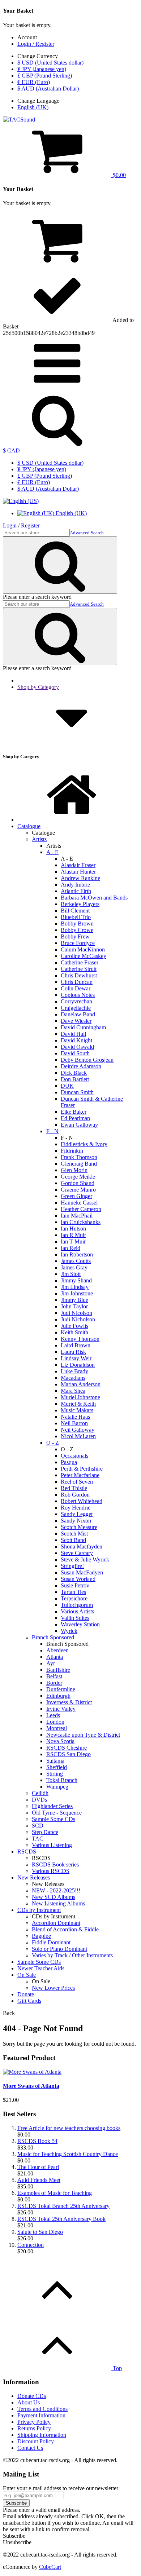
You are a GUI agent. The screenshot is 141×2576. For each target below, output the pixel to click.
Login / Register (36, 44)
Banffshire (58, 1670)
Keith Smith (74, 1332)
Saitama (55, 1761)
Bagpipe (41, 1936)
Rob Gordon (75, 1495)
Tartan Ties (73, 1592)
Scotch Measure (79, 1527)
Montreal (57, 1728)
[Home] (72, 820)
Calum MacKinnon (83, 949)
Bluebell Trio (76, 917)
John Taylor (74, 1306)
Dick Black (74, 1073)
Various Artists (77, 1611)
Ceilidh (40, 1793)
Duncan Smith (77, 1092)
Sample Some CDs (54, 1819)
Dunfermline (61, 1689)
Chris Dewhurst (79, 975)
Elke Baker (74, 1112)
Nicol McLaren (78, 1436)
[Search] (57, 444)
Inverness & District (69, 1702)
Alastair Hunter (78, 872)
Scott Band (73, 1540)
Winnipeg (57, 1787)
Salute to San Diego (40, 2232)
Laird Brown (76, 1345)
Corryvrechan (76, 1001)
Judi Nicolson (76, 1313)
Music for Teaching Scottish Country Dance (68, 2154)
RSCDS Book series (55, 1864)
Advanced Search (87, 533)
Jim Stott (71, 1274)
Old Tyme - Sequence (57, 1813)
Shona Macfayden (82, 1547)
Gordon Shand (78, 1183)
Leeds (53, 1715)
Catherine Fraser (80, 962)
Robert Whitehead (82, 1501)
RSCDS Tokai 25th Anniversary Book (61, 2219)
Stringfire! (72, 1566)
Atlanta (55, 1657)
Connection (31, 2245)
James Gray (74, 1267)
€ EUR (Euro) (34, 82)
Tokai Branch (62, 1780)
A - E (52, 852)
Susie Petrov (75, 1585)
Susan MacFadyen (82, 1572)
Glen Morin (74, 1170)
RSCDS (27, 1852)
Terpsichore (74, 1598)
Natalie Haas (75, 1417)
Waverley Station (80, 1624)
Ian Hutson (73, 1229)
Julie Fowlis (74, 1326)
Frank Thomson (79, 1157)
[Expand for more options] (57, 388)
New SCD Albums (54, 1897)
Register (30, 525)
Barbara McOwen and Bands (94, 898)
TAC (38, 1839)
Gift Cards (29, 2001)
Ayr (51, 1663)
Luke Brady (74, 1371)
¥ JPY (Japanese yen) (42, 69)
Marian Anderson (81, 1384)
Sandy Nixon (76, 1521)
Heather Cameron (81, 1209)
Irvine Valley (61, 1709)
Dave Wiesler (76, 1021)
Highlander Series (52, 1806)
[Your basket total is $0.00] (57, 264)
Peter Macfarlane (80, 1475)
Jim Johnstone (77, 1293)
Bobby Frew (75, 936)
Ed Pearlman (75, 1118)
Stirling (55, 1774)
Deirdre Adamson (81, 1066)
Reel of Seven (77, 1482)
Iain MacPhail (77, 1216)
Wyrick (69, 1631)
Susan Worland (78, 1579)
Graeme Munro (78, 1190)
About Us (29, 2402)
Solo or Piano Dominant (59, 1949)
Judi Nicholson (78, 1319)
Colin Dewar (76, 988)
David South (75, 1053)
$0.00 (119, 175)
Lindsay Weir (76, 1358)
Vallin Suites (75, 1618)
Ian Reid (70, 1248)
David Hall (73, 1034)
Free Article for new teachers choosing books (69, 2128)
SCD (38, 1826)
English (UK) (33, 107)
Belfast (54, 1676)
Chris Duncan (77, 982)
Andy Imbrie (75, 885)
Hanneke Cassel (79, 1203)
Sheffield (57, 1767)
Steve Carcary (77, 1553)
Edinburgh (58, 1696)
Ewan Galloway (79, 1125)
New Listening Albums (58, 1903)
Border (54, 1683)
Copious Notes (78, 995)
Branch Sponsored (53, 1637)
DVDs (39, 1800)
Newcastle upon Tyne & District (83, 1735)
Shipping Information (42, 2435)
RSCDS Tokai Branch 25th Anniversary (63, 2206)
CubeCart (50, 2567)
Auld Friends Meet (39, 2180)
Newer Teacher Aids (41, 1968)
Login (10, 525)
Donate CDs (32, 2396)
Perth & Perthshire (82, 1469)
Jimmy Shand (76, 1280)
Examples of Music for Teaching (55, 2193)
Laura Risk (73, 1352)
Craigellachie (76, 1008)
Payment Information (41, 2415)
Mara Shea (73, 1391)
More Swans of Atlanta (31, 2086)
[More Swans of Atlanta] (32, 2072)
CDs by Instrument (39, 1910)
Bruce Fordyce (78, 943)
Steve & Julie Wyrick (85, 1559)
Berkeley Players (80, 904)
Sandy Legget (77, 1514)
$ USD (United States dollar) (50, 63)
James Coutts (76, 1261)
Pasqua (69, 1462)
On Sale (27, 1975)
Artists (39, 839)
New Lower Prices (53, 1988)
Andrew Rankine (80, 878)
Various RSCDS (51, 1871)
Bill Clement (75, 911)
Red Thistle (74, 1488)
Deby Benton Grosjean (87, 1060)
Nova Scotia (60, 1741)
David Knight (76, 1040)
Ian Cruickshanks (81, 1222)
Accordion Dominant (56, 1923)
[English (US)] (21, 501)
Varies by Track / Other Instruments (72, 1955)
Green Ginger (76, 1196)
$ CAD (11, 450)
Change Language (38, 101)
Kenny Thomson (80, 1339)
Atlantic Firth (76, 891)
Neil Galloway (78, 1430)
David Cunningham (83, 1027)
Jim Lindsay (75, 1287)
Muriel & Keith (78, 1404)
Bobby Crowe (77, 930)
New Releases (34, 1877)
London (55, 1722)
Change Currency (38, 56)
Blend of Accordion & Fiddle (65, 1929)
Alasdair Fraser (78, 865)
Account (27, 37)
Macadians (73, 1378)
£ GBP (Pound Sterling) (45, 76)
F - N (52, 1131)
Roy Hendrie (76, 1508)
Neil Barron (74, 1423)
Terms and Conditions (42, 2409)
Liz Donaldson (78, 1365)
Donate (26, 1994)
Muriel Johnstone (80, 1397)
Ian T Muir (73, 1241)
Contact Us (30, 2448)
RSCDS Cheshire (67, 1748)
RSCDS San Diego (69, 1754)
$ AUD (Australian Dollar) (48, 89)
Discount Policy (36, 2441)
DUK (67, 1086)
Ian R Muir (73, 1235)
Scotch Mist (74, 1534)
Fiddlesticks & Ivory (84, 1144)
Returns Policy (34, 2428)
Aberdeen (57, 1650)
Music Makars (77, 1410)
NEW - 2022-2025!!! (56, 1890)
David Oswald (77, 1047)
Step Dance (45, 1832)
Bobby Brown (77, 924)
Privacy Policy (34, 2422)
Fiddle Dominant (51, 1942)
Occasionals (74, 1456)
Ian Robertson (77, 1254)
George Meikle (78, 1177)
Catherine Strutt (79, 969)
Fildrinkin (72, 1151)
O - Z (53, 1443)
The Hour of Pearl (38, 2167)
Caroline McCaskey (84, 956)
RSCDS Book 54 (37, 2141)
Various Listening (52, 1845)
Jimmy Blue (74, 1300)
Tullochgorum (77, 1605)
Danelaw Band (78, 1014)
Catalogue (29, 826)
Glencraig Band (79, 1164)
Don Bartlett (75, 1079)
